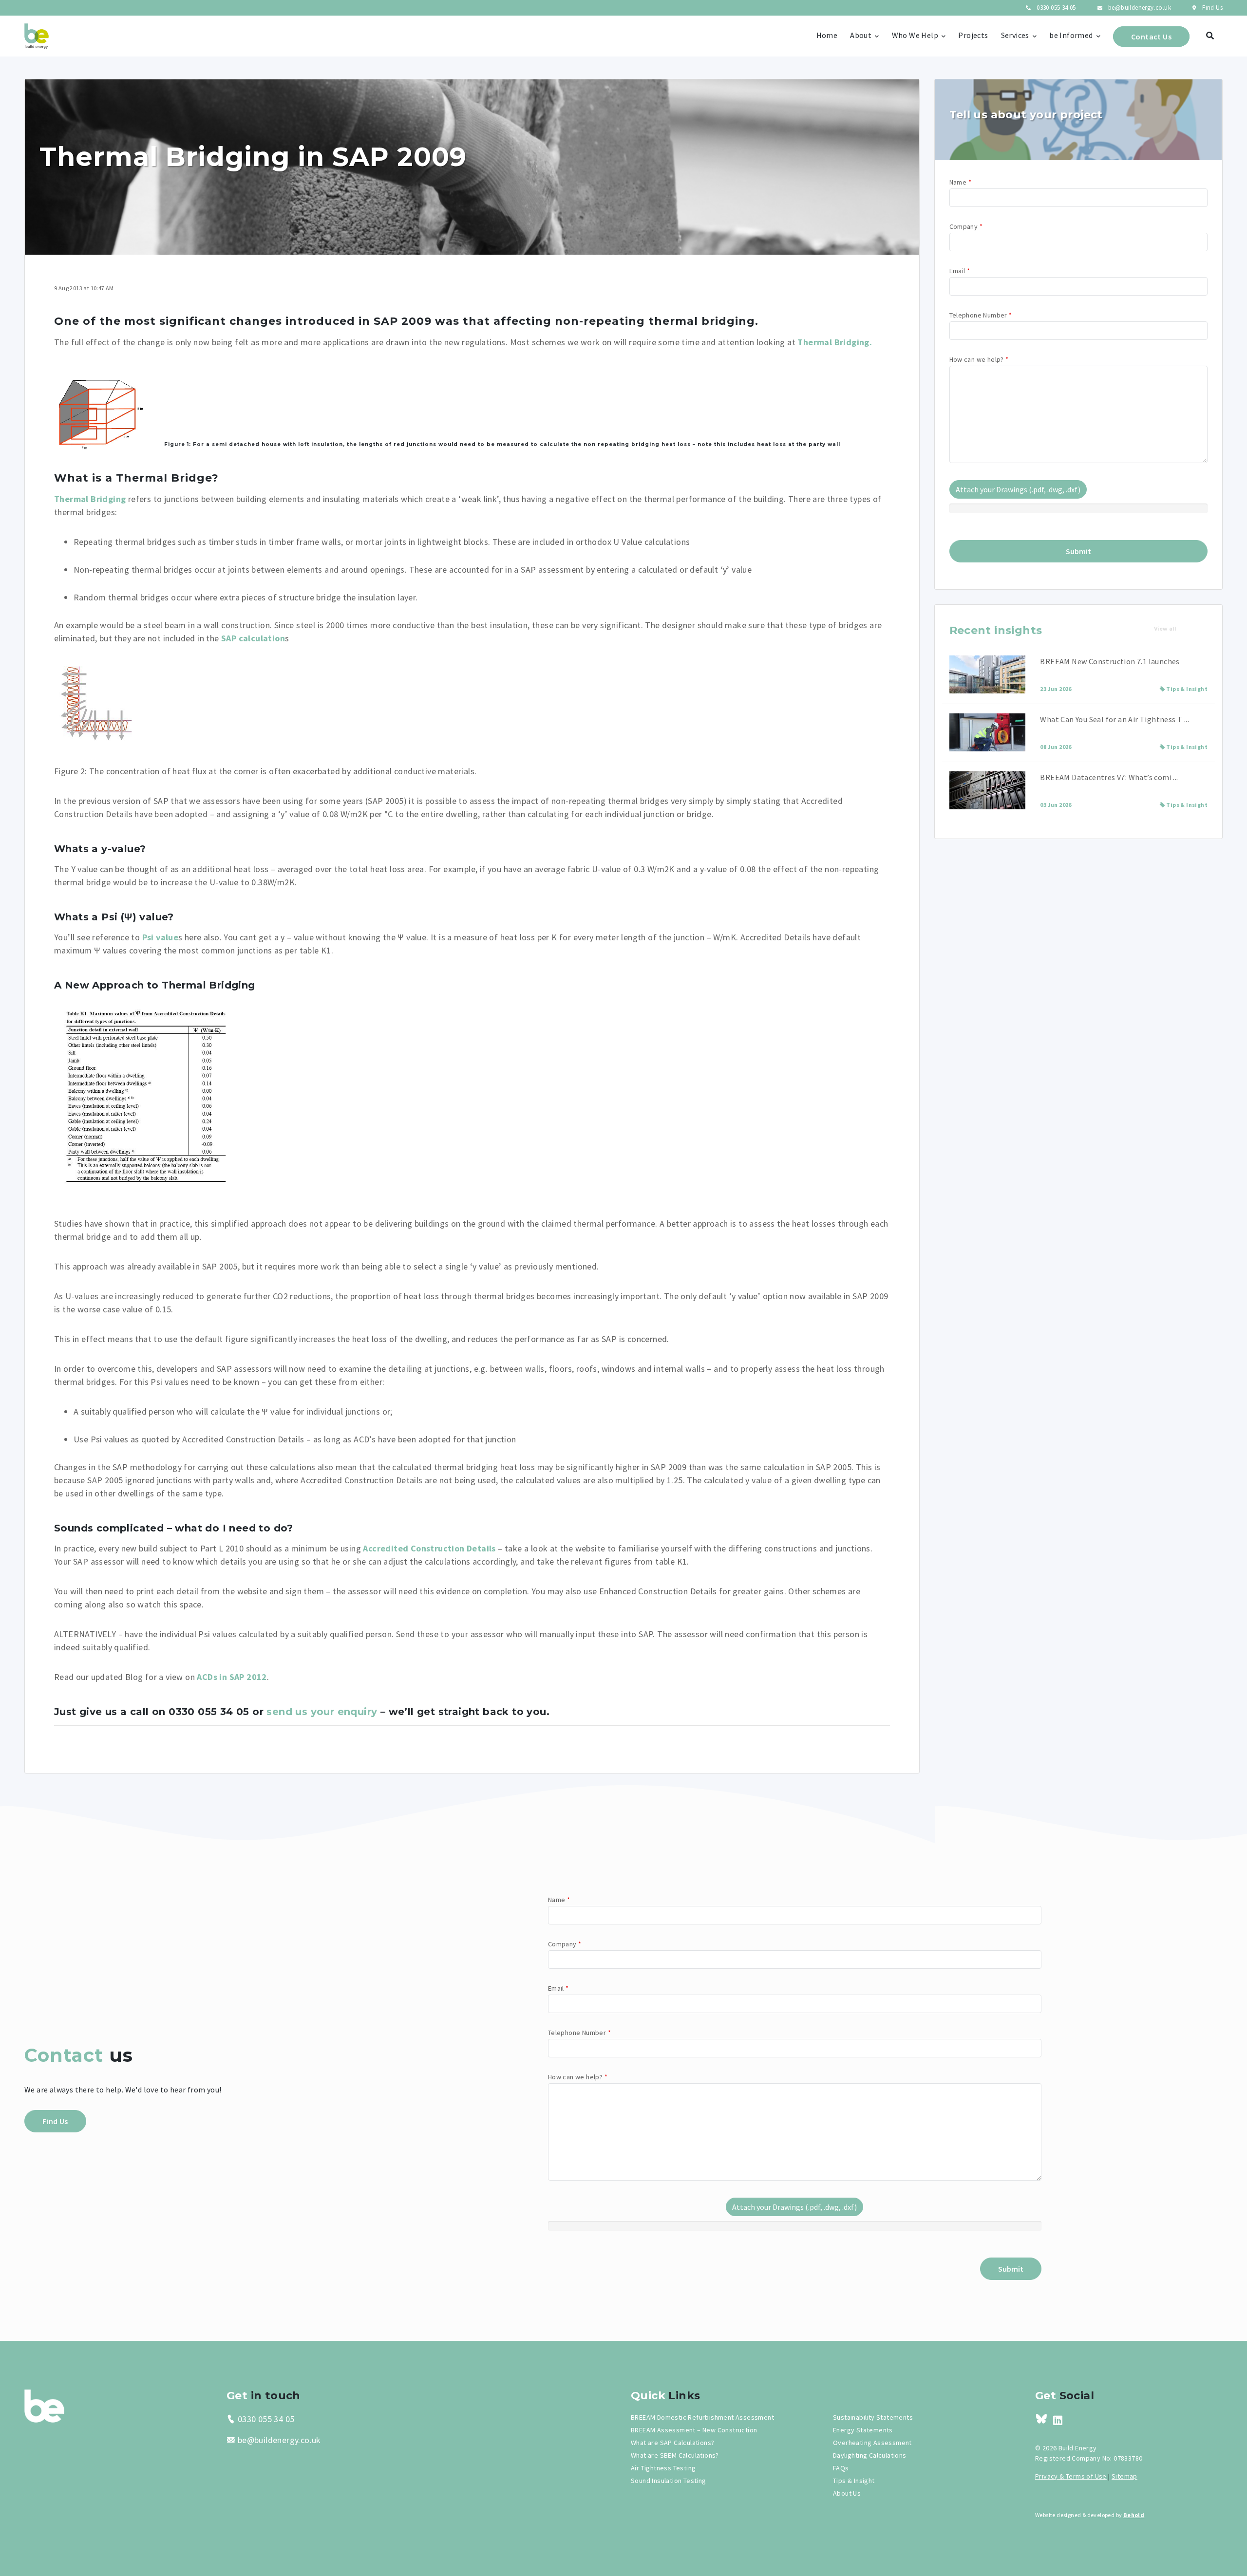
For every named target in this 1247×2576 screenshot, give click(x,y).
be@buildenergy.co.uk (1139, 8)
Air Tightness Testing (663, 2468)
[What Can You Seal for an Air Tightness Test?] (988, 732)
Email (960, 271)
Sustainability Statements (873, 2417)
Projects (973, 35)
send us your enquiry (322, 1712)
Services (1015, 35)
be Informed (1071, 35)
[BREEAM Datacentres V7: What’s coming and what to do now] (988, 790)
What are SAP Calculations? (672, 2443)
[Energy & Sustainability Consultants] (37, 36)
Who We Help (915, 35)
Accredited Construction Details (429, 1548)
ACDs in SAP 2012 (232, 1677)
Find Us (1212, 8)
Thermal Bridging (90, 499)
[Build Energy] (44, 2405)
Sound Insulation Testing (669, 2481)
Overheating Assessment (872, 2443)
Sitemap (1124, 2476)
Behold (1134, 2515)
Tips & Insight (1187, 689)
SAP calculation (253, 638)
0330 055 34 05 (1055, 8)
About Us (847, 2493)
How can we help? (979, 359)
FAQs (841, 2468)
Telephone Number (981, 315)
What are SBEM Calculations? (675, 2455)
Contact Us (1151, 37)
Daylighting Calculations (870, 2455)
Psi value (161, 937)
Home (827, 35)
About (861, 35)
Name (960, 182)
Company (966, 226)
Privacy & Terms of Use (1071, 2476)
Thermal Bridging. (835, 342)
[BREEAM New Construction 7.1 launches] (988, 674)
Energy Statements (863, 2430)
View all (1165, 629)
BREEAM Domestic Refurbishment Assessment (702, 2417)
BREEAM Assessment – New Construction (694, 2430)
